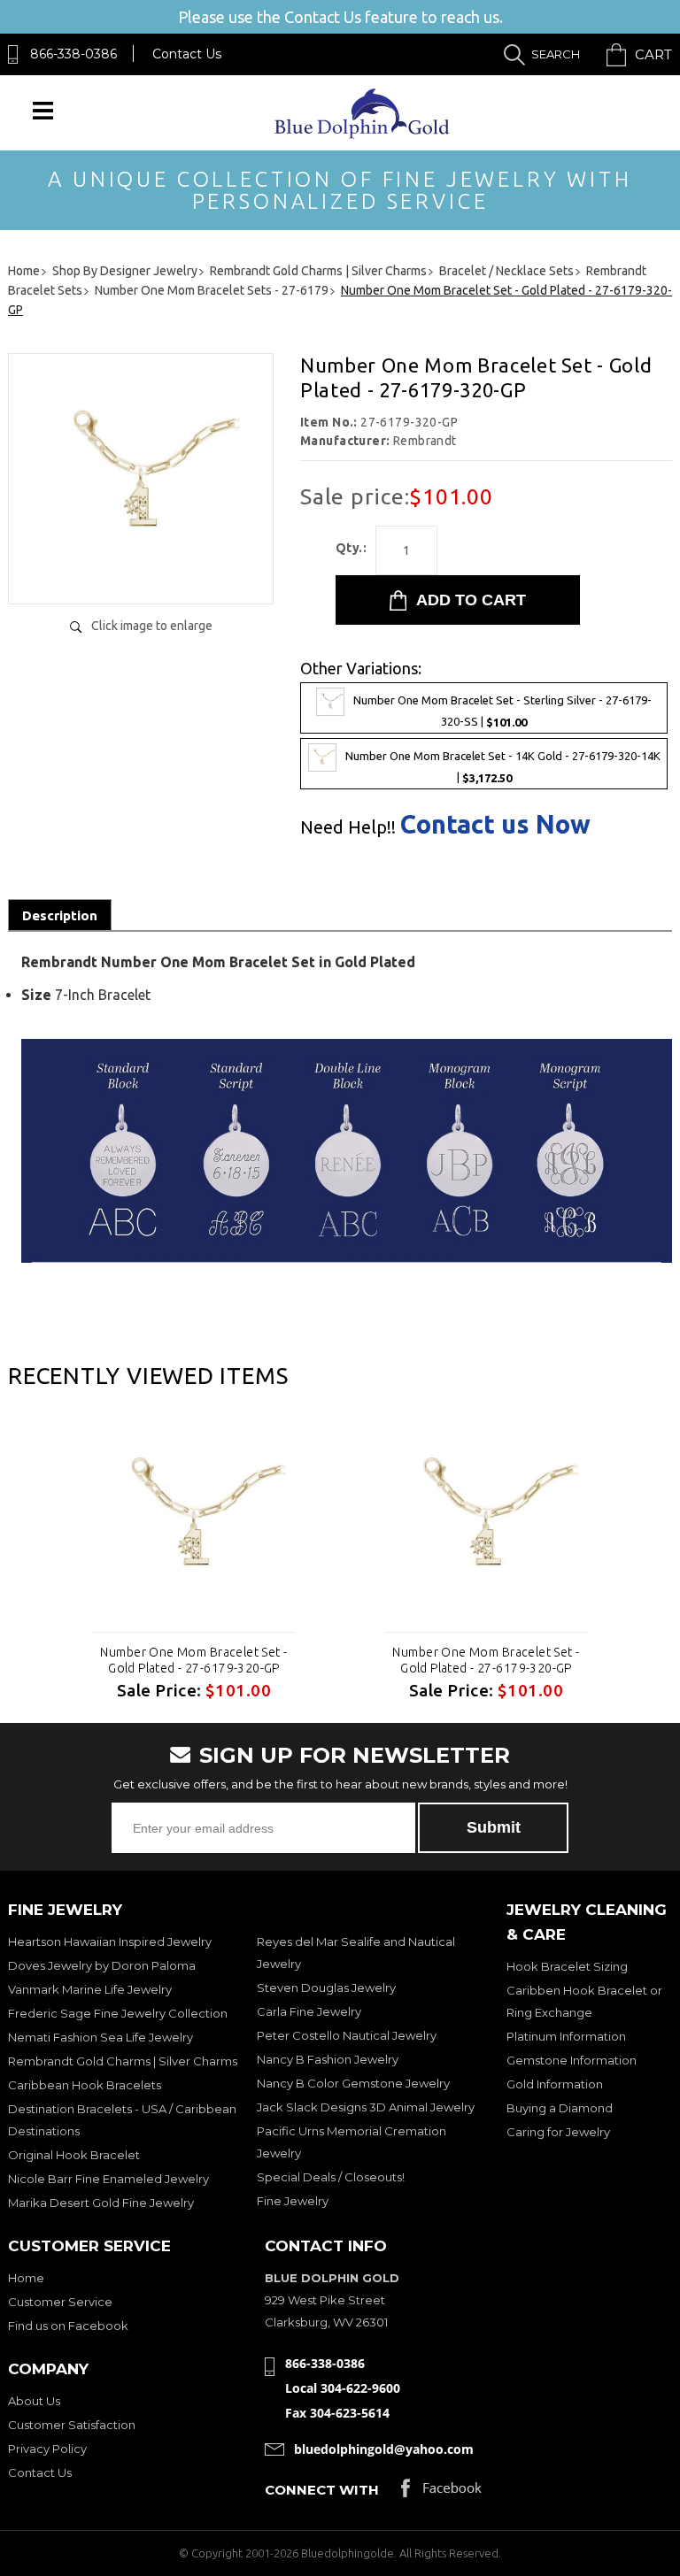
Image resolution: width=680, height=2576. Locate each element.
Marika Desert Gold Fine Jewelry (101, 2203)
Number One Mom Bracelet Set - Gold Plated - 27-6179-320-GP (193, 1660)
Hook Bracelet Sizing (567, 1966)
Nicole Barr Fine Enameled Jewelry (108, 2179)
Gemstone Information (572, 2060)
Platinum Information (566, 2036)
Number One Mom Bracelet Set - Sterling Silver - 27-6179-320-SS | (502, 711)
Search (556, 54)
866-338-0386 (73, 54)
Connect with (322, 2490)
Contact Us (187, 54)
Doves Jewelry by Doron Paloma (102, 1965)
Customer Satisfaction (72, 2425)
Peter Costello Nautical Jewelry (347, 2035)
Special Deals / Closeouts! (331, 2177)
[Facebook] (441, 2492)
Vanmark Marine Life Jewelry (90, 1989)
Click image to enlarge (152, 626)
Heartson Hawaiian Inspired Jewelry (110, 1942)
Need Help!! (348, 827)
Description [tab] (60, 915)
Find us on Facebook (68, 2326)
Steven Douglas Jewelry (326, 1988)
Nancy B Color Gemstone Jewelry (353, 2083)
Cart (653, 54)
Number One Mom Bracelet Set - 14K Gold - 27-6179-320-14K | (503, 768)
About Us (34, 2401)
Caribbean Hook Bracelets (85, 2085)
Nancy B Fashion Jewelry (328, 2059)
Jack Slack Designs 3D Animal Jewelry (366, 2107)
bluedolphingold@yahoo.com (384, 2449)
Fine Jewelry (293, 2201)
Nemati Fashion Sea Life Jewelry (100, 2037)
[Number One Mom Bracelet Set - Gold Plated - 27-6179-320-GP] (141, 572)
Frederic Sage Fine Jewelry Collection (118, 2013)
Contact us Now (495, 824)
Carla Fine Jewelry (309, 2011)
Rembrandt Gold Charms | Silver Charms (123, 2061)
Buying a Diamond (560, 2108)
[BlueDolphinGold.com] (363, 134)
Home (26, 2278)
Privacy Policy (47, 2449)
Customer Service (60, 2302)
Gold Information (555, 2084)
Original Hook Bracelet (74, 2155)
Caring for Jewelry (558, 2132)
